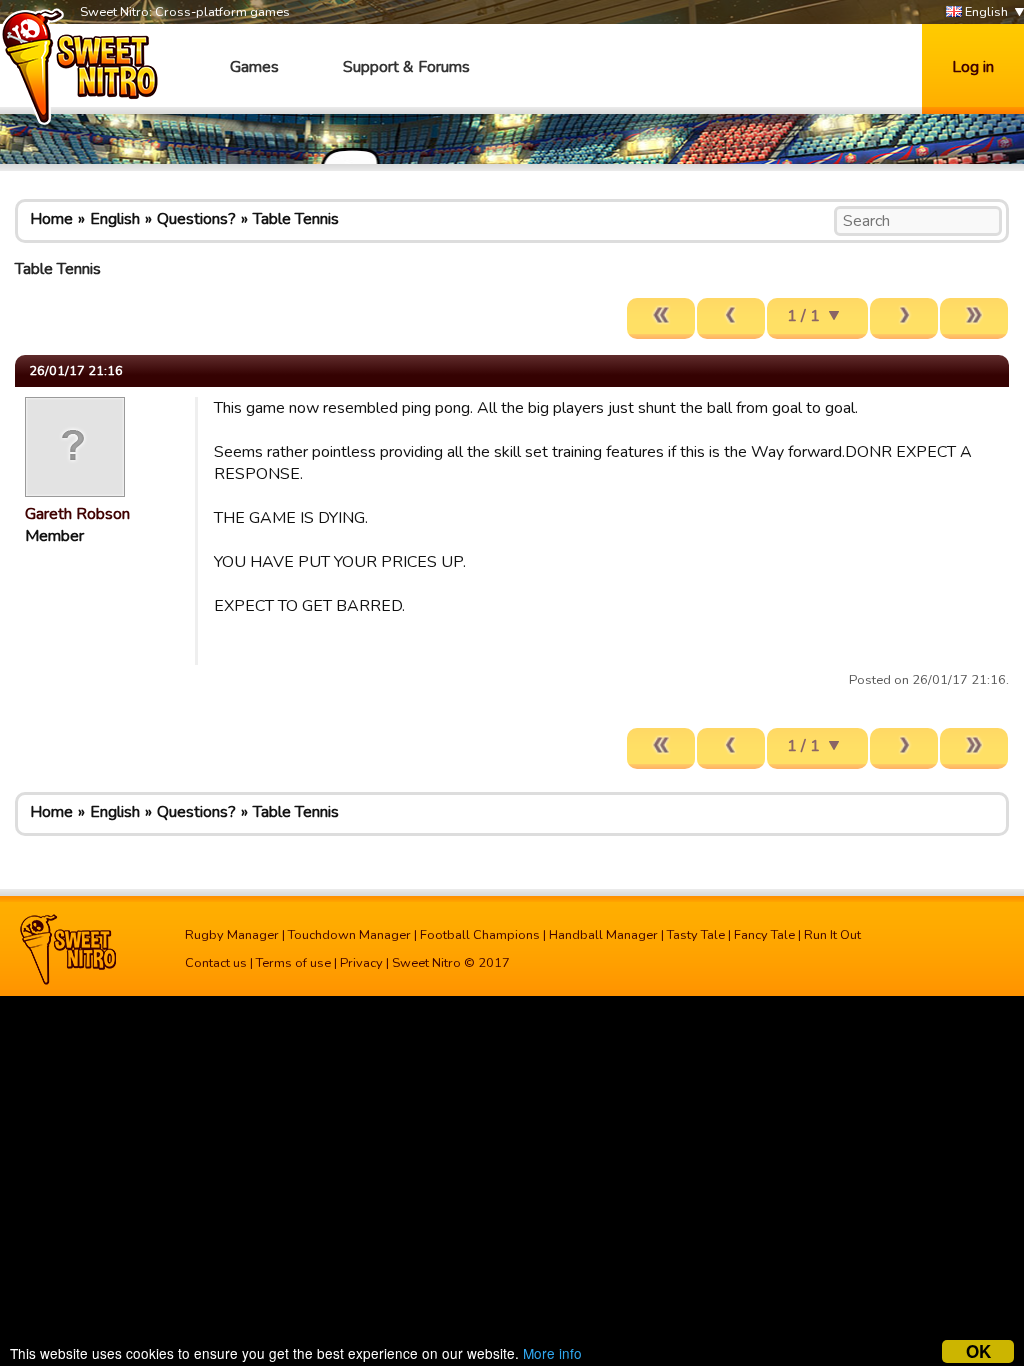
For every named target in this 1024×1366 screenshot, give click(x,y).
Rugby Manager (232, 935)
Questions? (196, 219)
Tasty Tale (696, 935)
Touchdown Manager (349, 935)
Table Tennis (296, 219)
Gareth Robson (77, 514)
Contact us (216, 963)
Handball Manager (603, 935)
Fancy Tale (764, 935)
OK (978, 1351)
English (985, 12)
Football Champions (480, 935)
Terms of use (293, 963)
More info (552, 1353)
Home (51, 219)
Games (254, 67)
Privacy (361, 963)
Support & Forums (406, 67)
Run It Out (832, 935)
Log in (973, 67)
